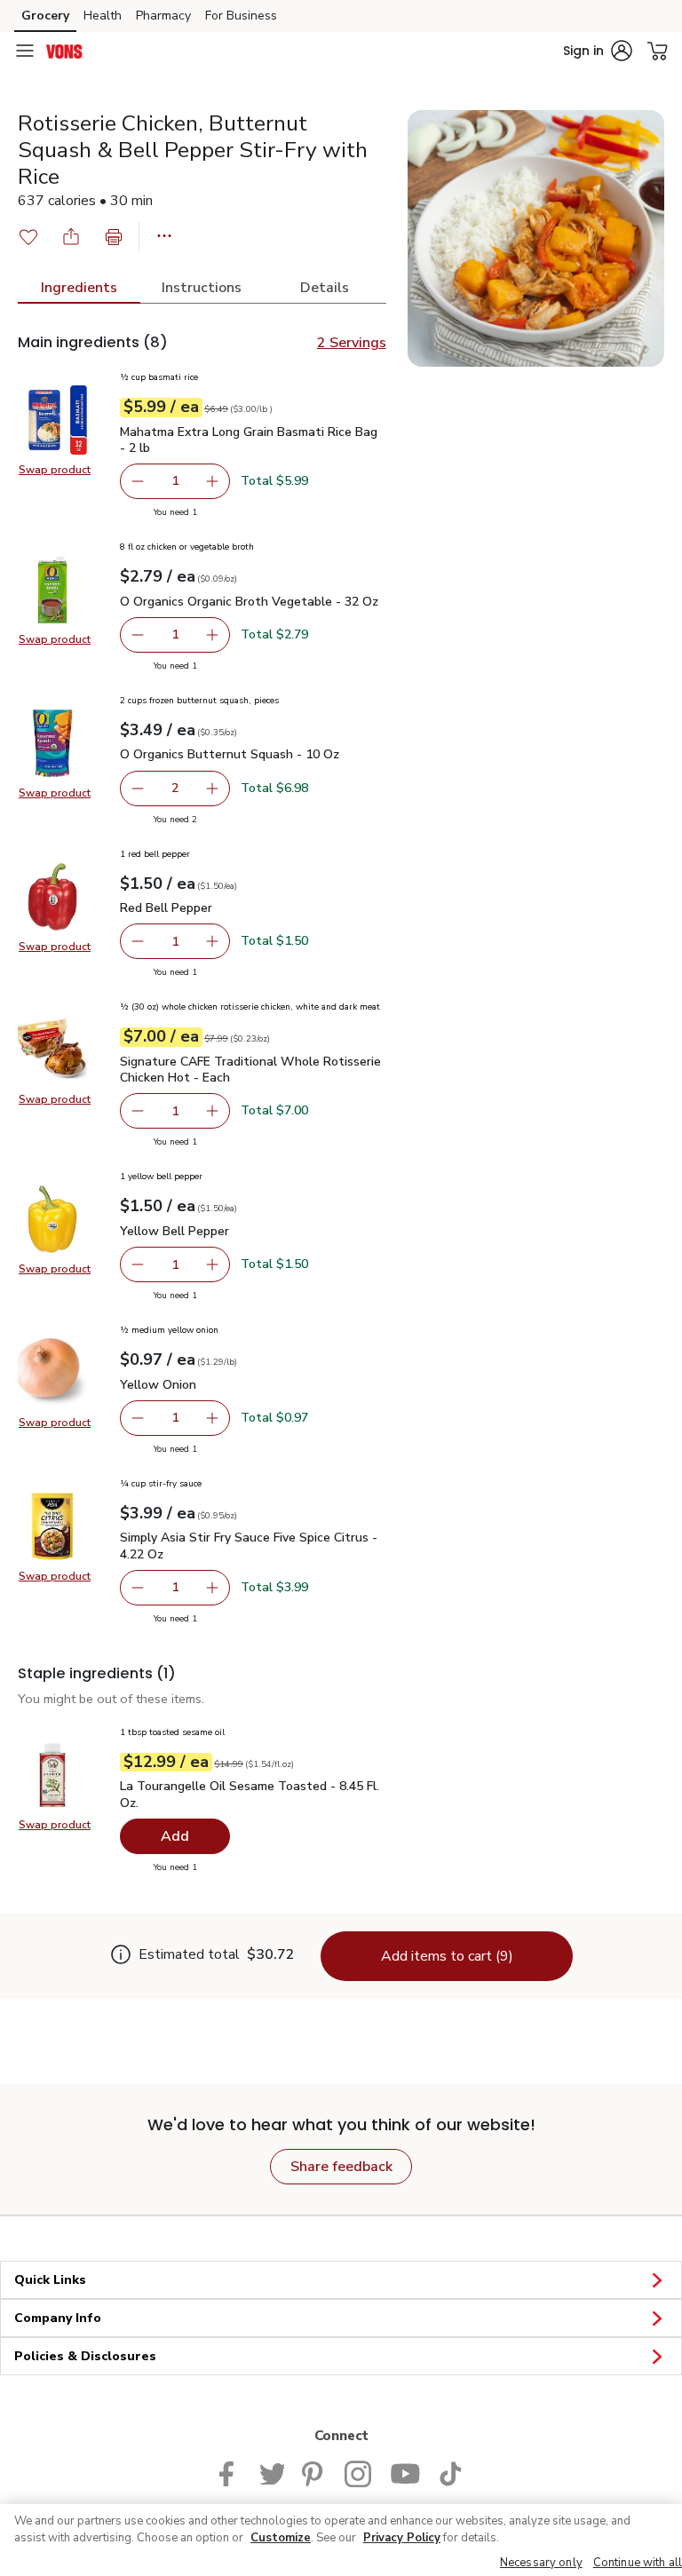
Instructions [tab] (202, 288)
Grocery (45, 16)
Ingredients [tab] (79, 288)
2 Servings (352, 343)
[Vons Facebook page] (230, 2472)
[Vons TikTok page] (450, 2472)
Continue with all (638, 2563)
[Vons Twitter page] (272, 2472)
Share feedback (341, 2167)
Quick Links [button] (50, 2280)
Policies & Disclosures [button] (85, 2356)
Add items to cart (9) (447, 1956)
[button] (598, 51)
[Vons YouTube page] (405, 2472)
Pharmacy (163, 16)
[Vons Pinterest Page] (314, 2472)
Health (103, 16)
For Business (241, 16)
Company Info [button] (58, 2318)
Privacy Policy (402, 2538)
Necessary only (541, 2563)
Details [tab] (325, 288)
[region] (341, 2540)
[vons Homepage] (65, 51)
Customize (281, 2538)
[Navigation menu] (25, 51)
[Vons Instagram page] (358, 2472)
